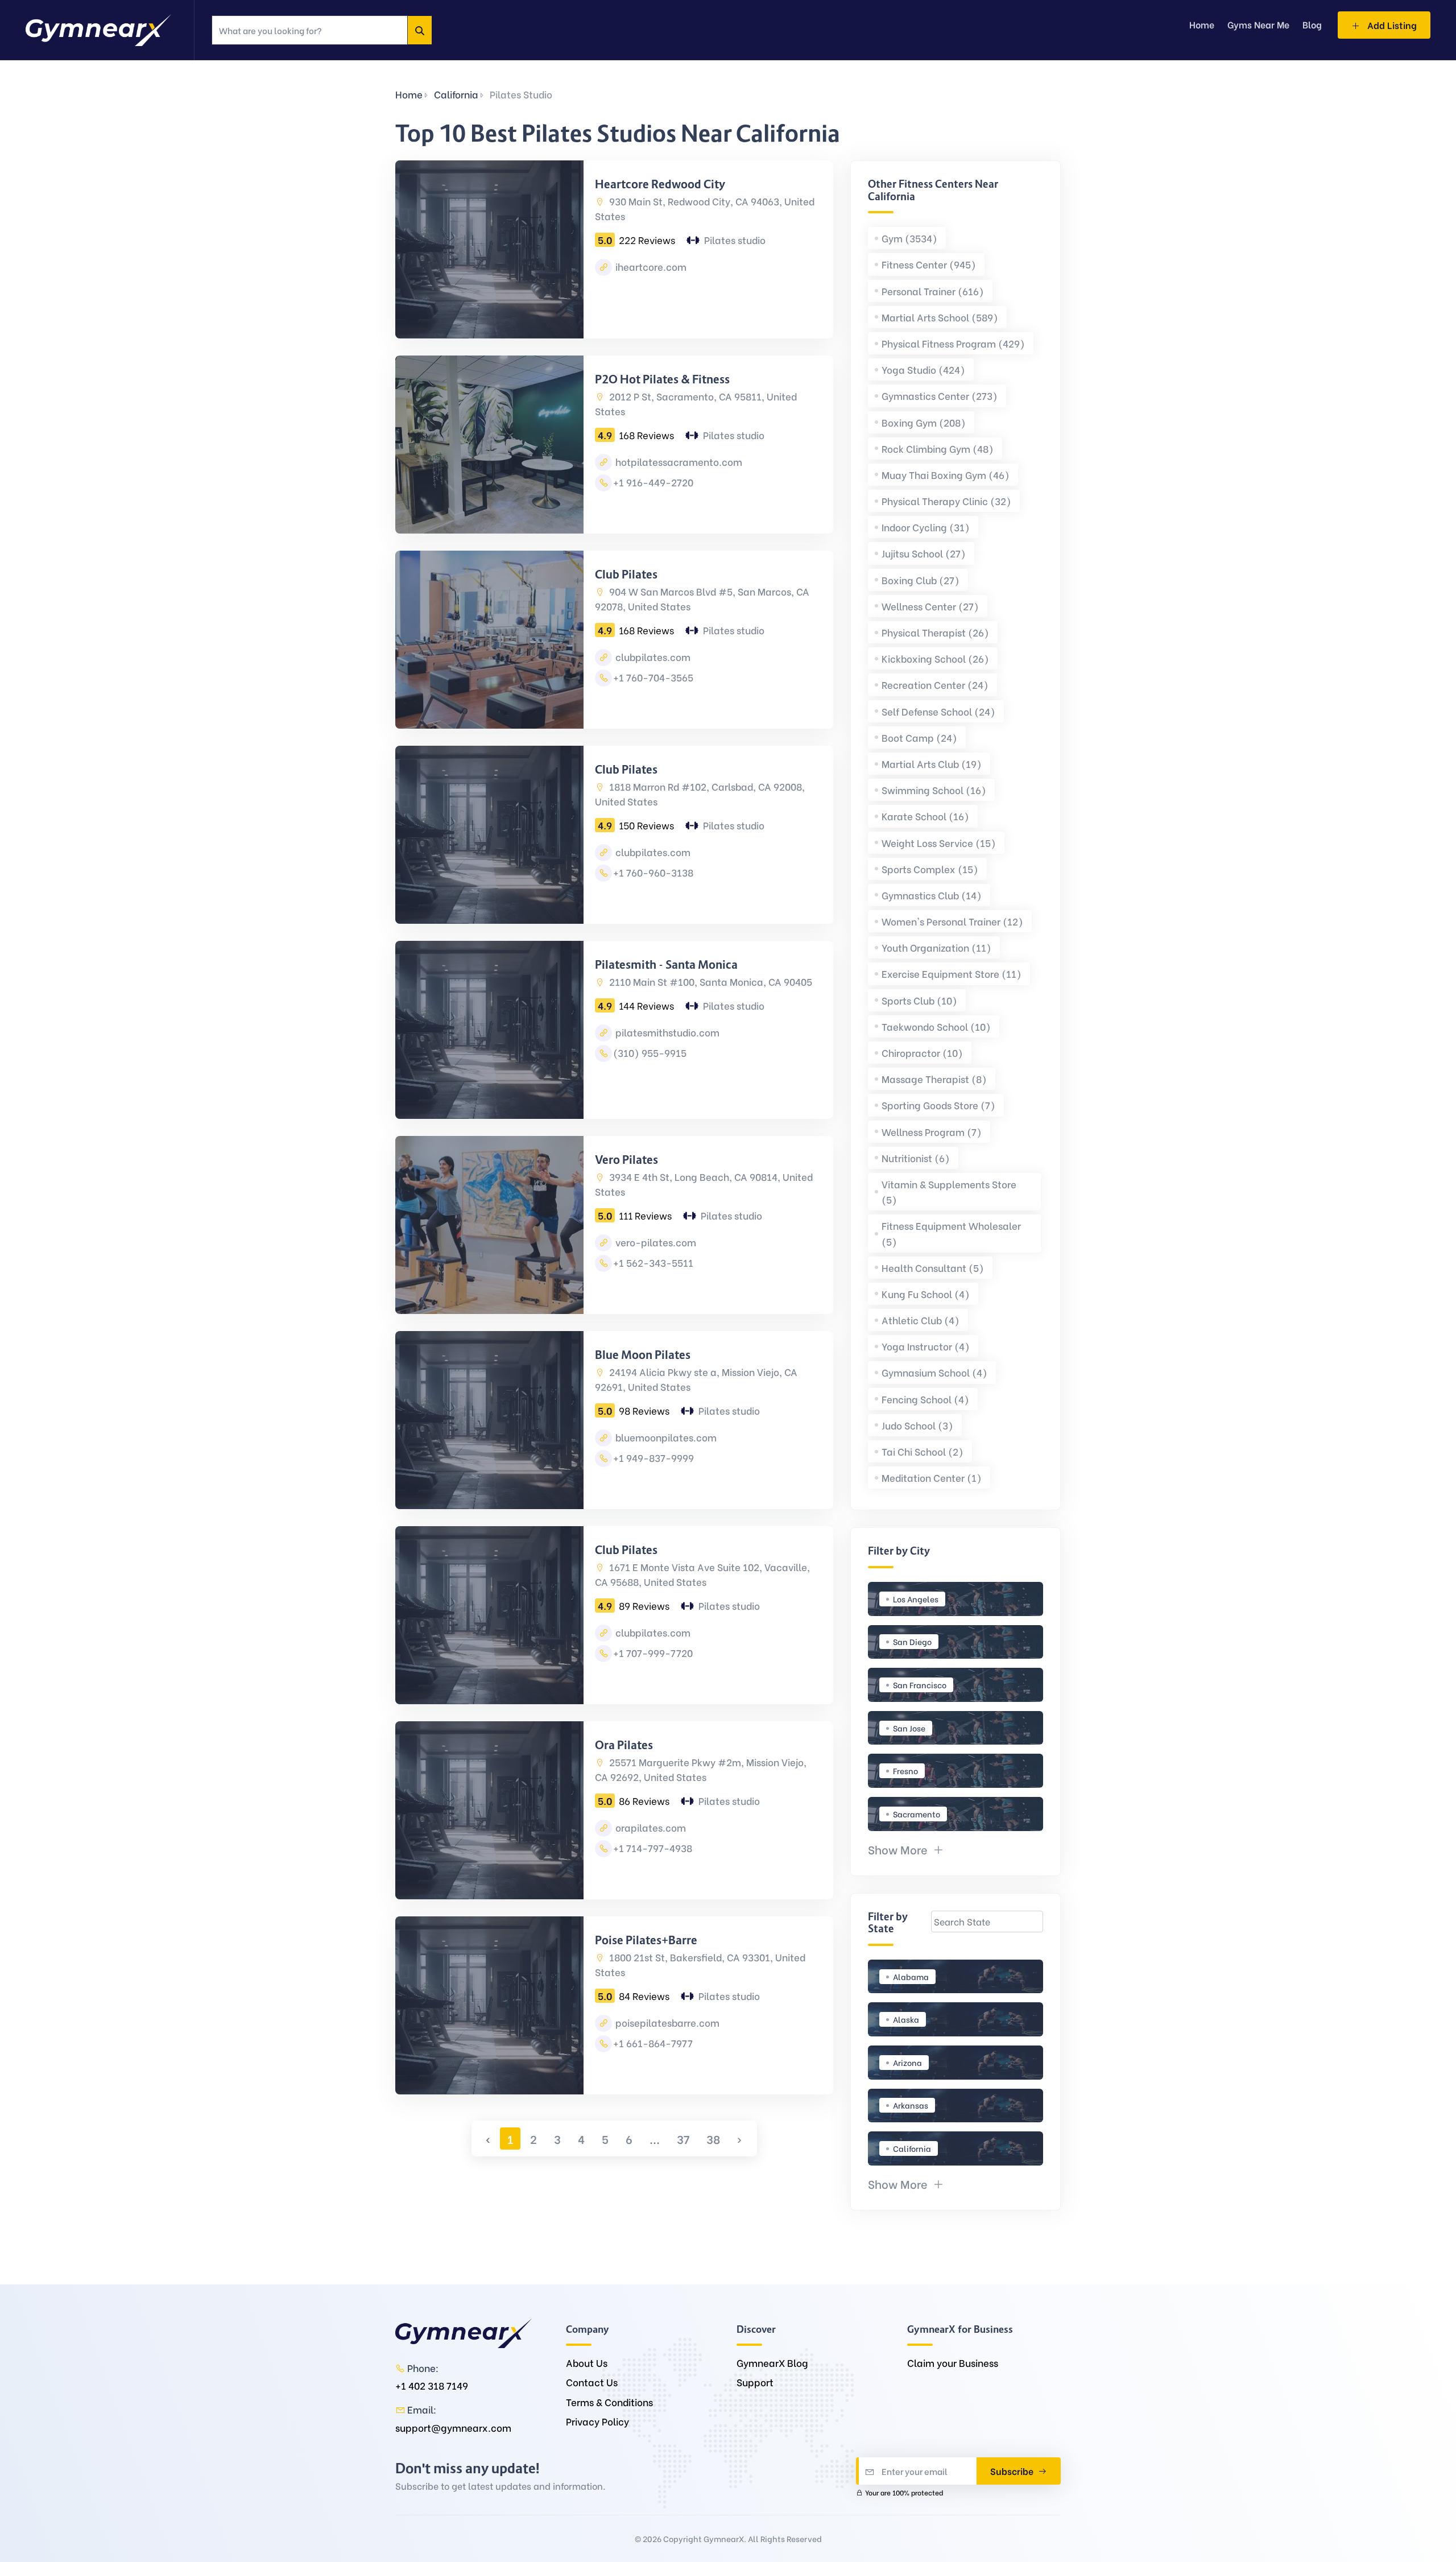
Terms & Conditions (609, 2402)
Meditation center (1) (932, 1478)
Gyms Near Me (1258, 24)
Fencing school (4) (925, 1399)
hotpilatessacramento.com (678, 462)
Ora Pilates (624, 1745)
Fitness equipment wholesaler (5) (951, 1233)
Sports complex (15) (930, 869)
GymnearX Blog (772, 2363)
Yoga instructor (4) (926, 1346)
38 (713, 2139)
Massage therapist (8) (934, 1079)
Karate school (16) (925, 816)
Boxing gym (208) (924, 422)
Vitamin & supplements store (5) (949, 1192)
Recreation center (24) (935, 685)
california (456, 94)
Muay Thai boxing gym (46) (946, 475)
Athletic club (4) (921, 1320)
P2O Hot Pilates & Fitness (662, 379)
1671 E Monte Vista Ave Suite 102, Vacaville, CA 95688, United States (702, 1574)
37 (683, 2139)
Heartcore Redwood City (660, 184)
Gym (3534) (909, 238)
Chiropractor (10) (922, 1053)
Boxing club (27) (921, 580)
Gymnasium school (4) (934, 1372)
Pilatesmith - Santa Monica (666, 965)
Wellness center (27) (930, 606)
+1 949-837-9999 (653, 1458)
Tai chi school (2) (923, 1451)
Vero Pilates (626, 1160)
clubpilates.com (652, 657)
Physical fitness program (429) (953, 343)
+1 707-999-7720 (653, 1653)
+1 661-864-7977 (653, 2043)
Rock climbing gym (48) (938, 449)
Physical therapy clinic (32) (946, 501)
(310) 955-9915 (650, 1053)
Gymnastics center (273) (940, 396)
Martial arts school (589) (940, 317)
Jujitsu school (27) (924, 553)
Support (755, 2382)
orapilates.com (650, 1827)
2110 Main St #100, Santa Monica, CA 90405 (710, 982)
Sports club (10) (919, 1000)
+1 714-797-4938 (653, 1848)
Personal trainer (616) (933, 291)
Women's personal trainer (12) (952, 921)
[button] (906, 1849)
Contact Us (592, 2382)
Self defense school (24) (938, 711)
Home (409, 94)
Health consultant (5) (933, 1268)
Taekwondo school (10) (936, 1026)
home (1202, 24)
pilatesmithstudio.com (666, 1032)
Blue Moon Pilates (643, 1355)
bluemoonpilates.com (665, 1437)
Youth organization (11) (936, 947)
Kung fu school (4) (926, 1294)
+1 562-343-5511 (653, 1263)
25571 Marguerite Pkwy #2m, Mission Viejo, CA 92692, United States (701, 1769)
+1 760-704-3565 (653, 677)
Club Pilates (626, 575)
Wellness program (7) (932, 1132)
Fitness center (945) (929, 264)
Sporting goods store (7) (938, 1105)
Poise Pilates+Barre (646, 1940)
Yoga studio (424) (923, 369)
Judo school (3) (917, 1425)
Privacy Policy (597, 2421)
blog (1312, 24)
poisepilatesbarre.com (666, 2022)
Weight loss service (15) (939, 843)
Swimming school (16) (934, 790)
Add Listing (1391, 25)
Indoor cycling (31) (926, 527)
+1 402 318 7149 (432, 2385)
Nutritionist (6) (916, 1158)
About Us (587, 2363)
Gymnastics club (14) (932, 895)
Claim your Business (953, 2363)
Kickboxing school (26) (935, 658)
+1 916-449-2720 (653, 482)
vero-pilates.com (655, 1242)
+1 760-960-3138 (653, 872)
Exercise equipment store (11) (952, 974)
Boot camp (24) (919, 737)
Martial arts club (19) (932, 764)
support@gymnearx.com (453, 2427)
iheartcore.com (650, 266)
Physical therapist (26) (935, 632)
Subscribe (1013, 2471)
